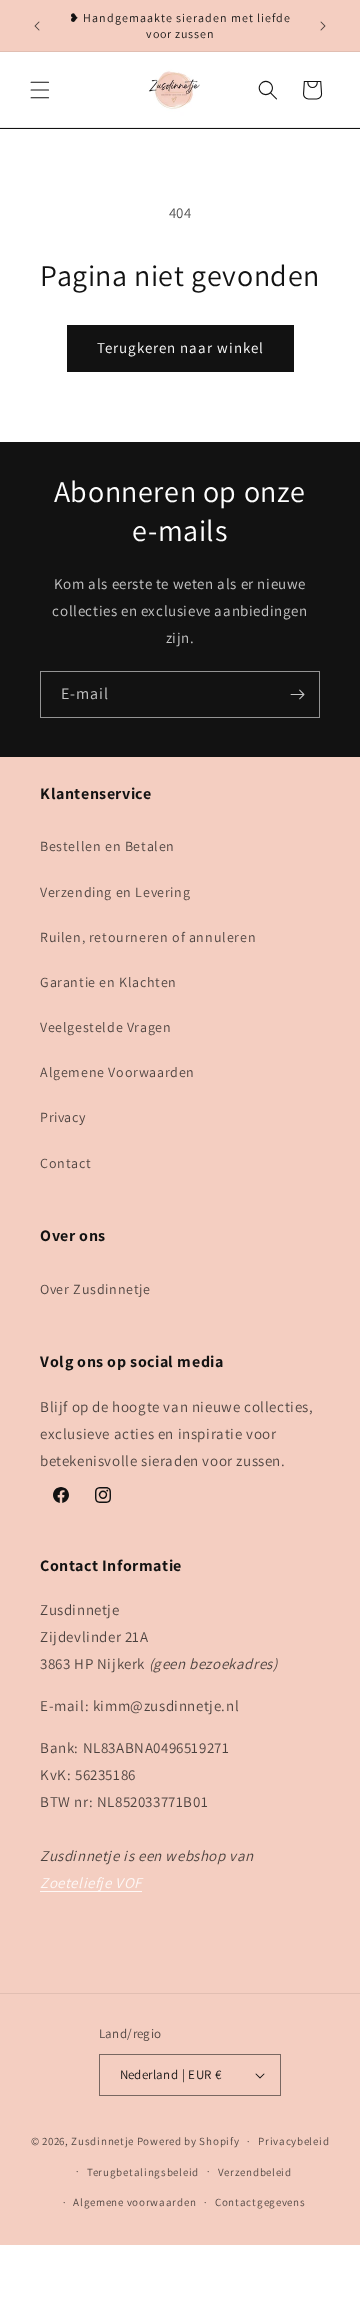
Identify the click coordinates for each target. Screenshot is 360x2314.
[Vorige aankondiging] (37, 26)
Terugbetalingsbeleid (143, 2172)
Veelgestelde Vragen (105, 1027)
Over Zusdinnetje (95, 1289)
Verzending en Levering (115, 892)
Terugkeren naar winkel (180, 347)
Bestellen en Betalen (107, 846)
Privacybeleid (293, 2141)
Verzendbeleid (255, 2172)
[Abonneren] (297, 694)
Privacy (62, 1117)
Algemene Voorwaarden (117, 1072)
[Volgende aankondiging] (323, 26)
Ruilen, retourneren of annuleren (148, 937)
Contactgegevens (260, 2202)
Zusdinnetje (102, 2141)
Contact (65, 1163)
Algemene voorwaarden (134, 2202)
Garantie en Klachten (108, 982)
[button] (40, 90)
